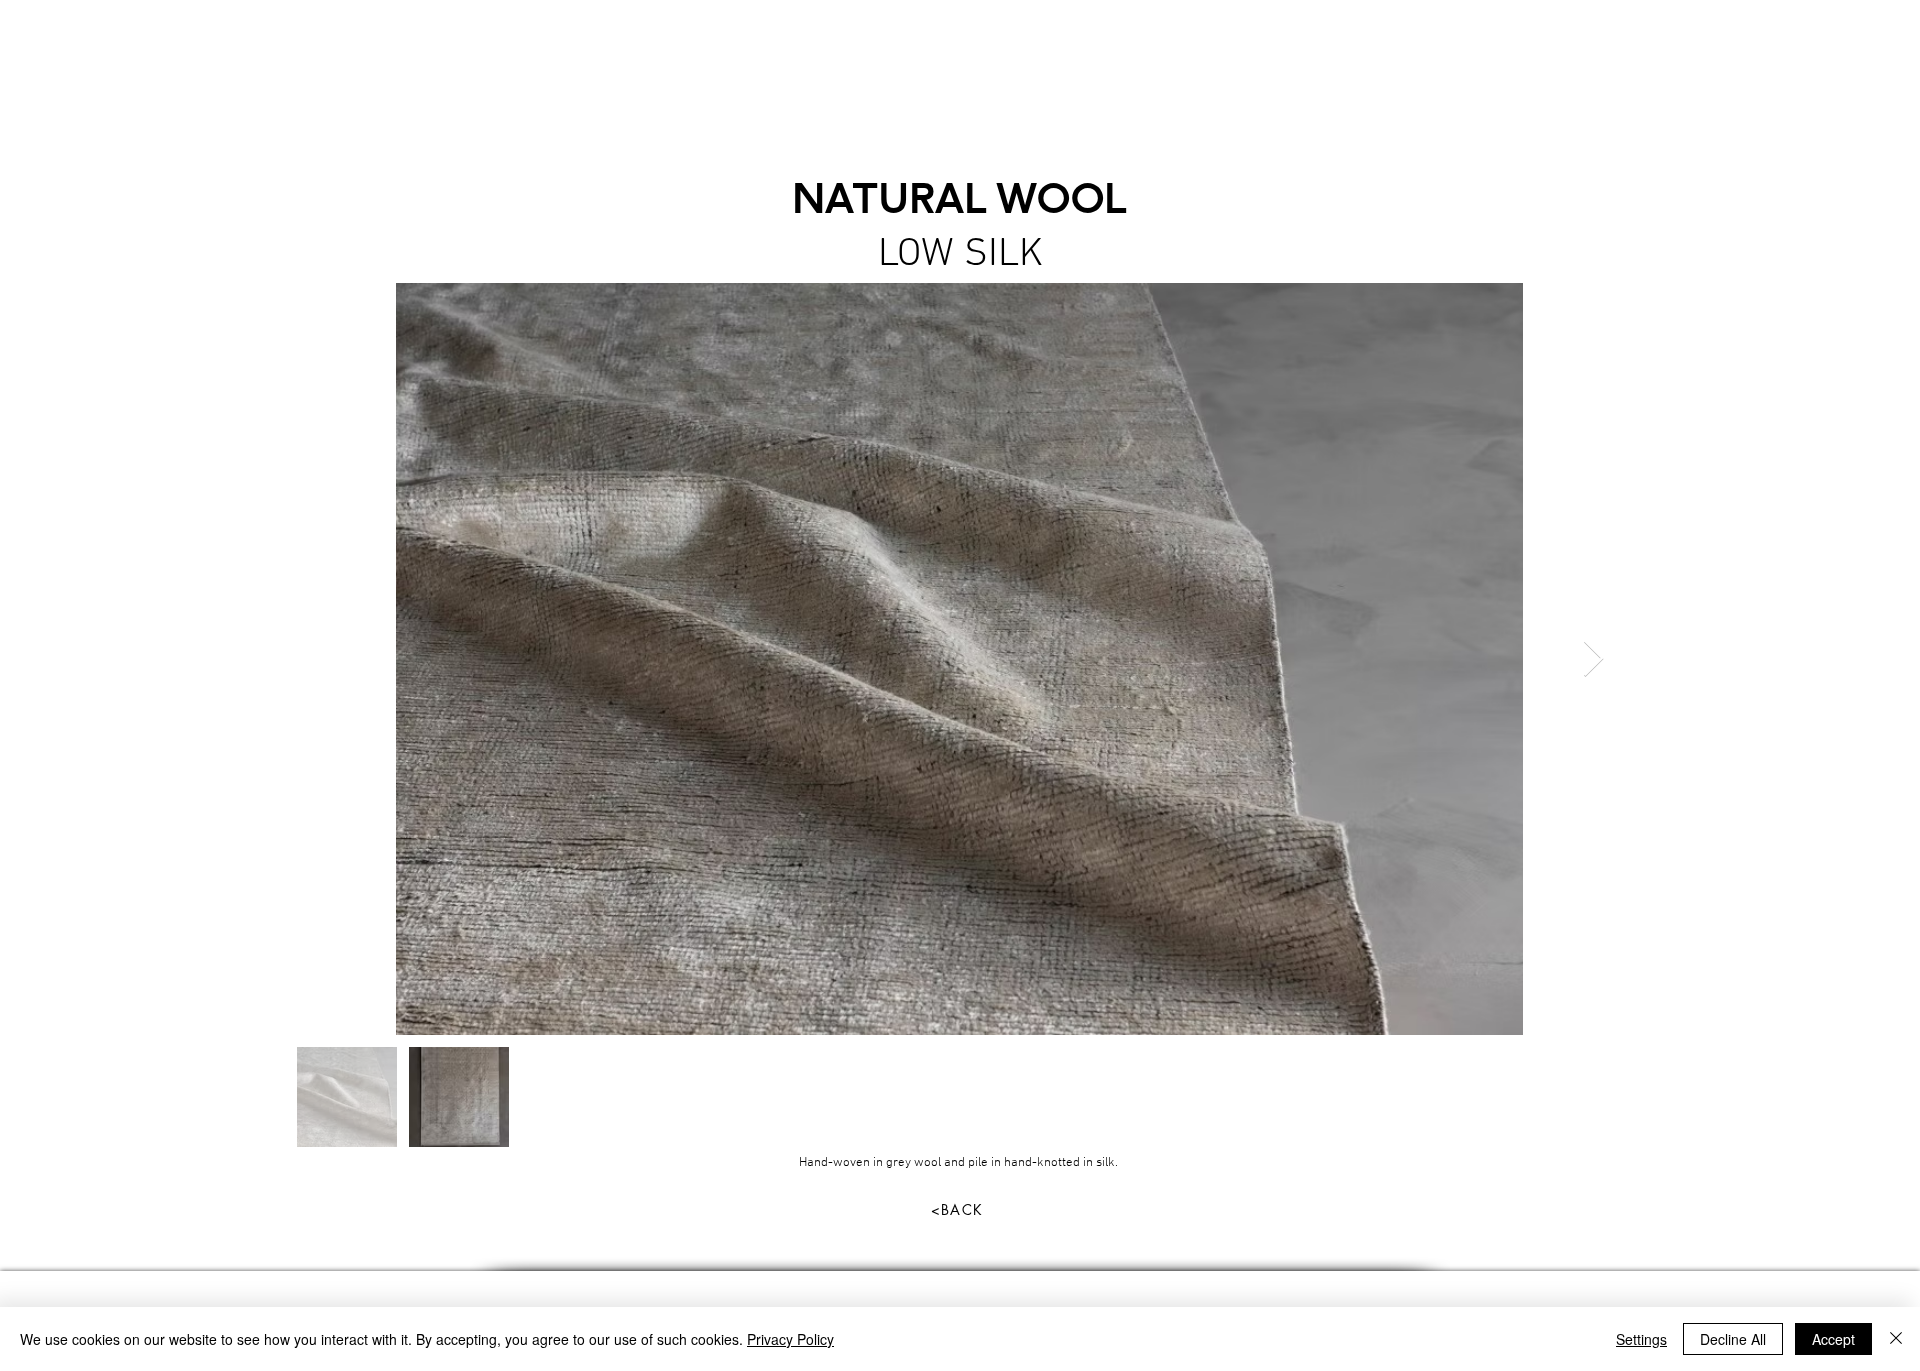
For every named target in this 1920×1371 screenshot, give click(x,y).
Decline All (1733, 1339)
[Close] (1896, 1339)
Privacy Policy (790, 1339)
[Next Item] (1593, 659)
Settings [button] (1641, 1339)
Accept (1833, 1339)
